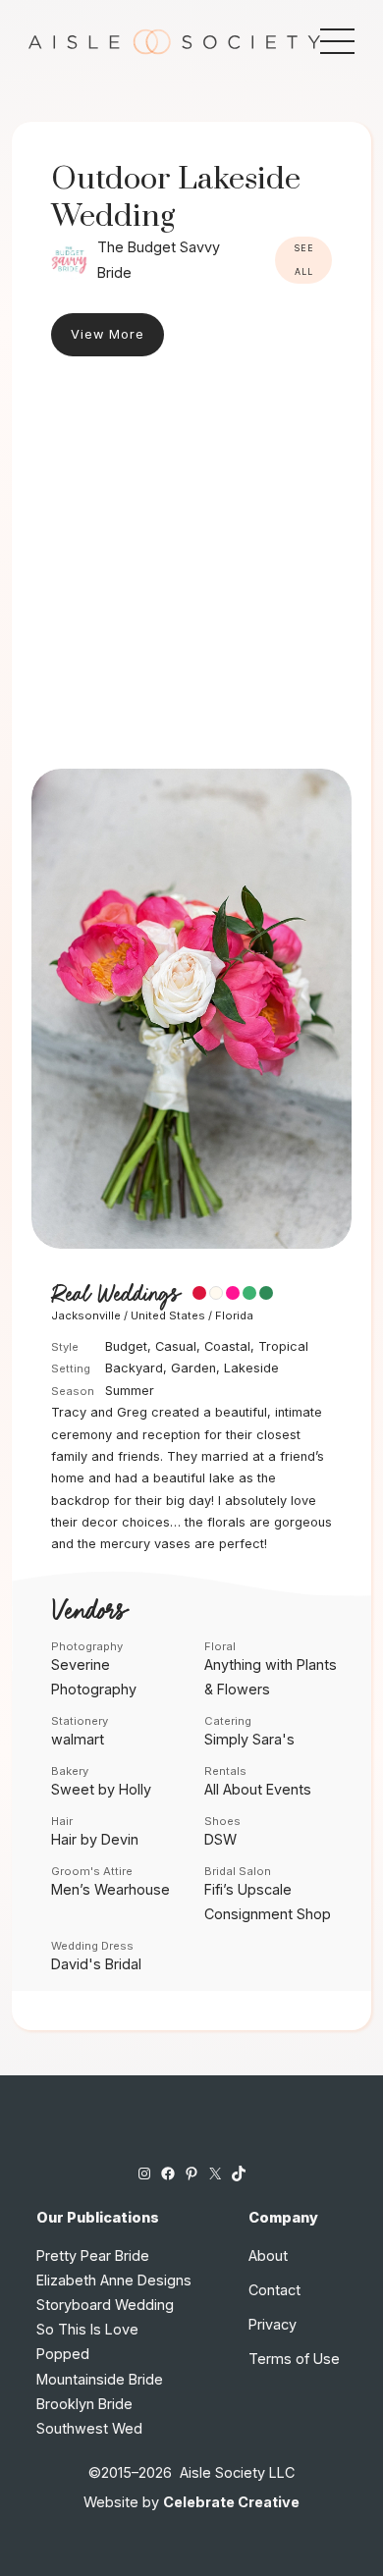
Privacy (273, 2324)
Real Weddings (115, 1295)
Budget (126, 1346)
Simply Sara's (249, 1739)
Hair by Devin (95, 1839)
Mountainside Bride (100, 2379)
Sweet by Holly (101, 1789)
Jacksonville (86, 1315)
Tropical (283, 1346)
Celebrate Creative (231, 2502)
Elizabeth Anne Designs (114, 2280)
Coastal (227, 1346)
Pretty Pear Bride (93, 2255)
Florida (234, 1315)
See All (304, 260)
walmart (78, 1739)
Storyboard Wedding (105, 2305)
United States (168, 1315)
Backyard (134, 1368)
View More (108, 334)
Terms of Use (294, 2359)
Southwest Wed (89, 2428)
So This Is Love (87, 2329)
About (268, 2255)
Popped (63, 2354)
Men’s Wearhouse (110, 1889)
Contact (274, 2290)
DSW (220, 1839)
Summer (130, 1391)
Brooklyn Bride (84, 2404)
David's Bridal (96, 1964)
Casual (176, 1346)
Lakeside (251, 1368)
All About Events (258, 1789)
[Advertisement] (191, 567)
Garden (193, 1368)
